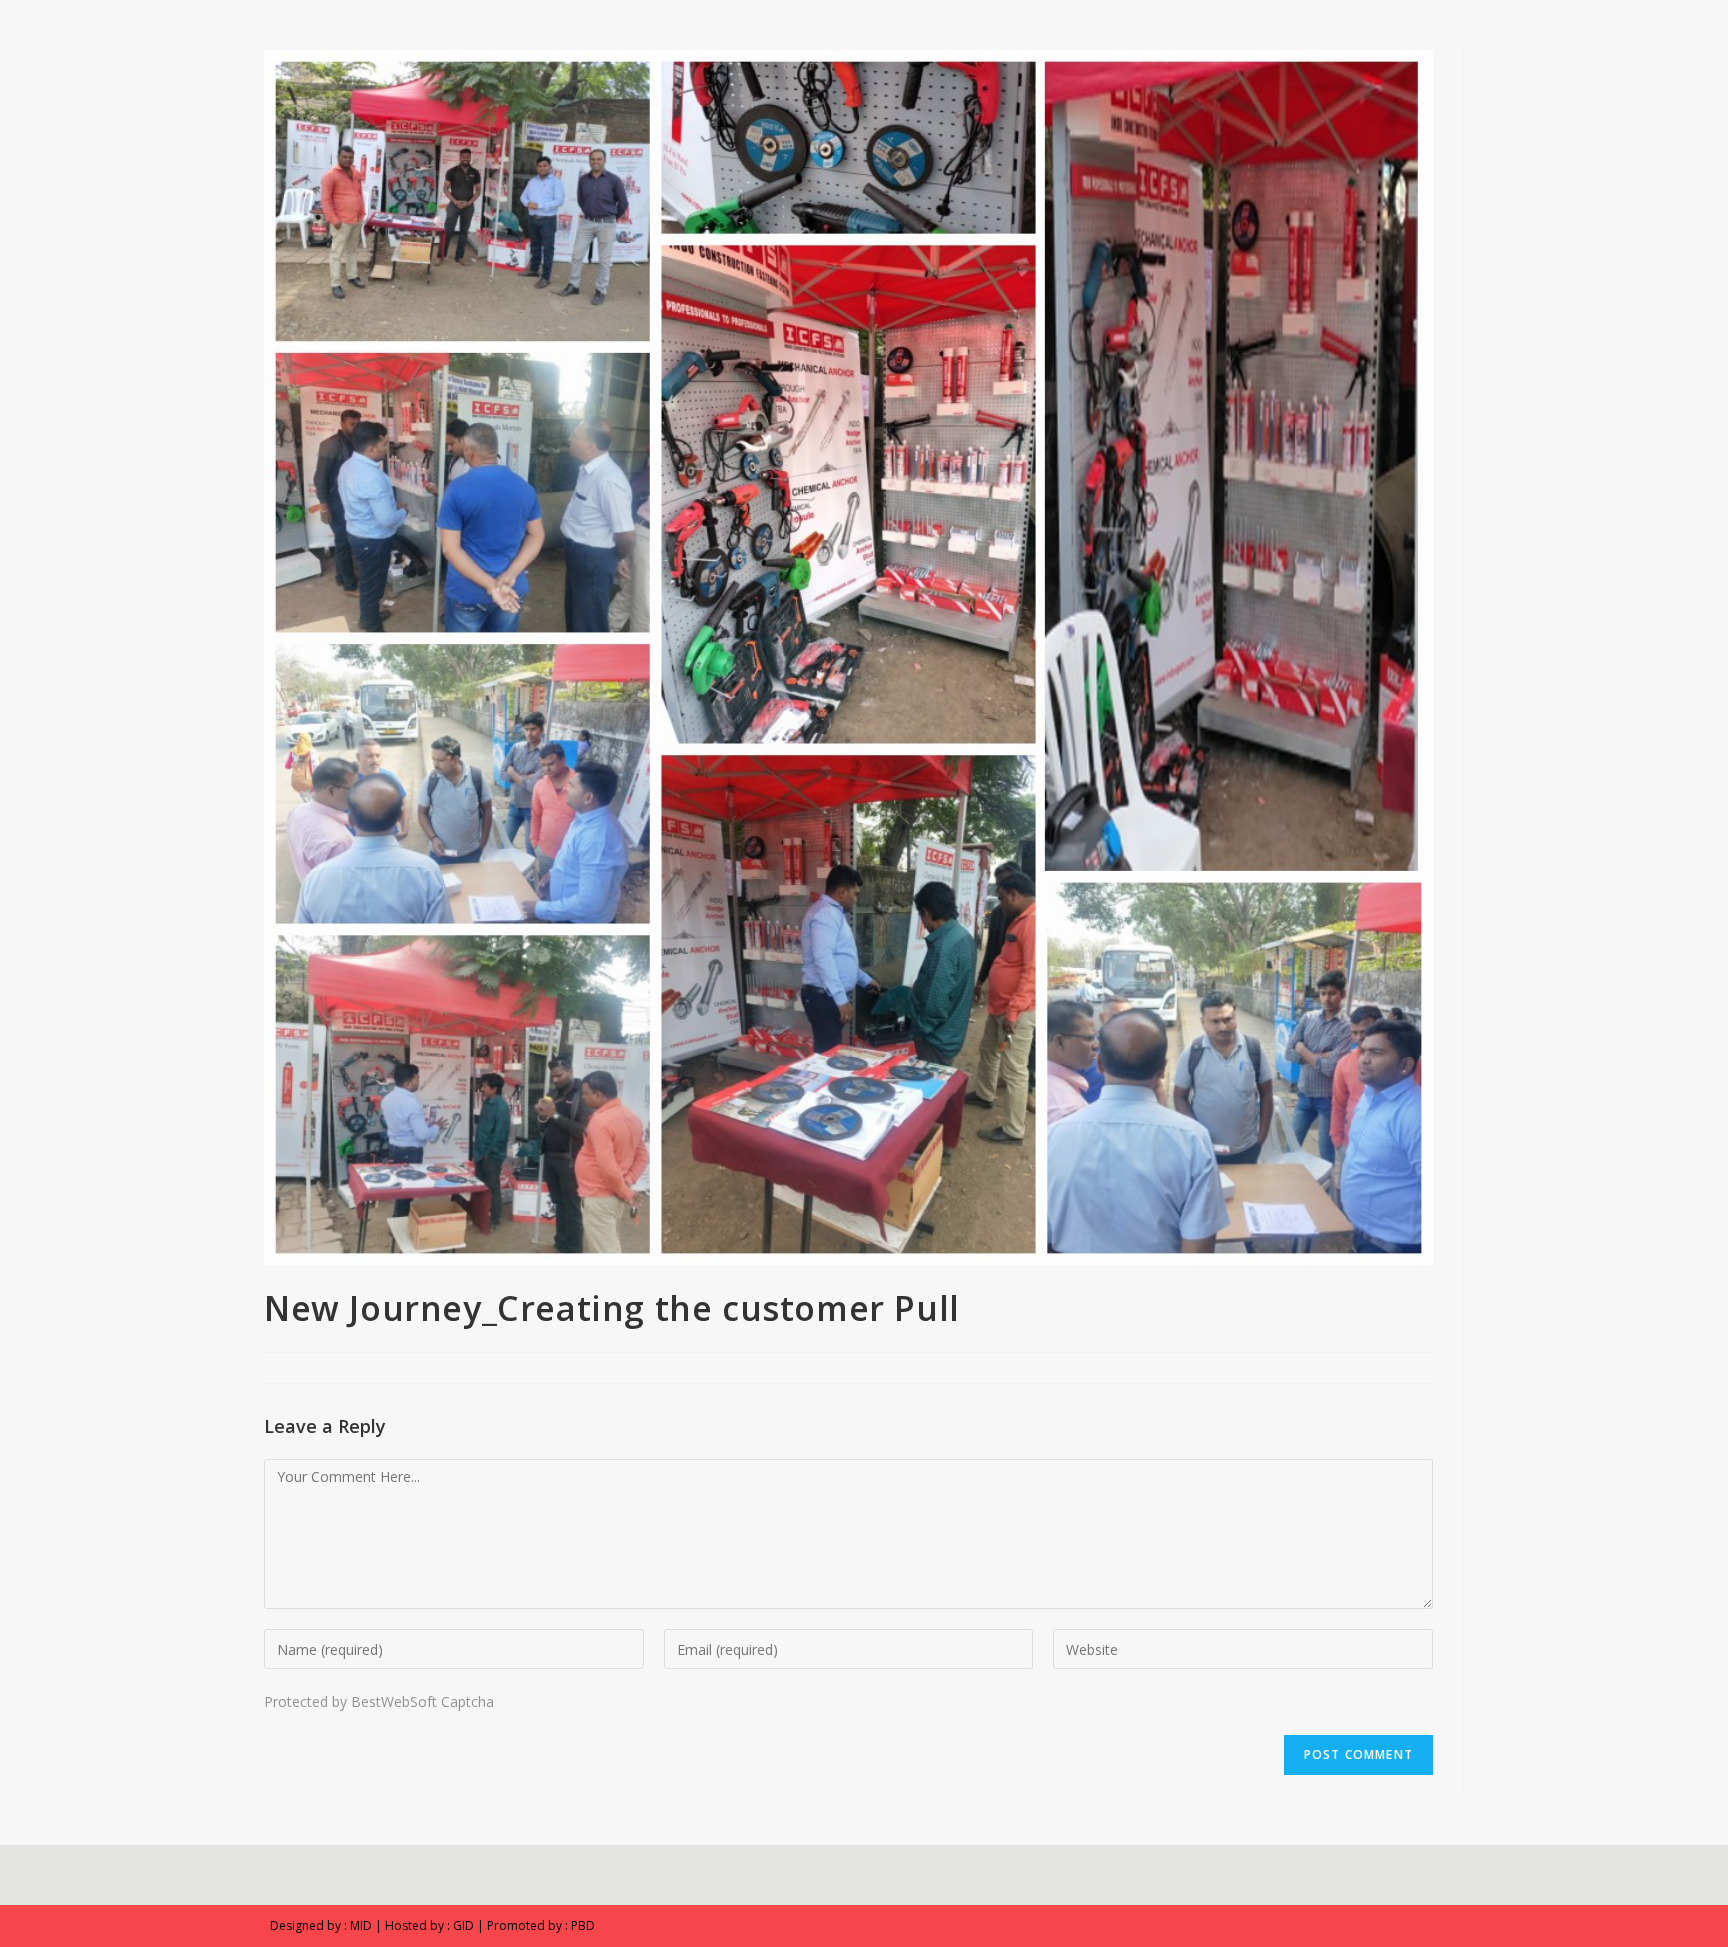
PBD (583, 1925)
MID (361, 1925)
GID (463, 1925)
